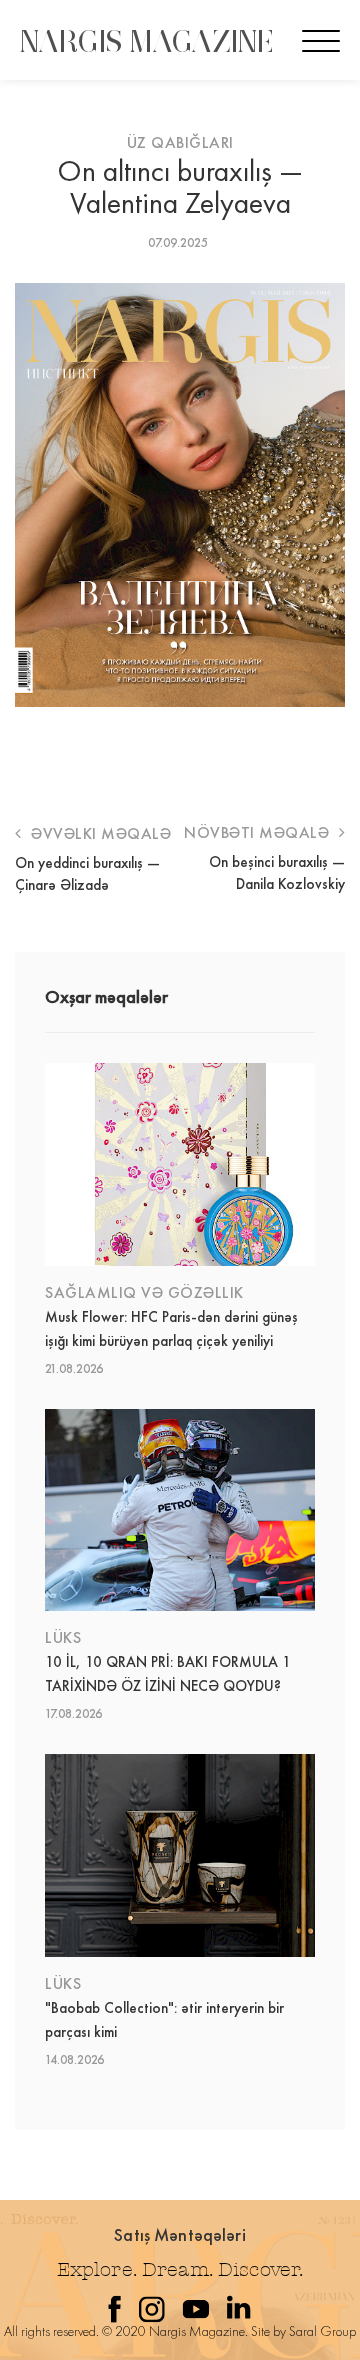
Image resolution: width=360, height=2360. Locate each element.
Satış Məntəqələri (180, 2234)
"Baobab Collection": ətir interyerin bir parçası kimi (164, 2020)
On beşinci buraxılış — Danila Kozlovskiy (277, 873)
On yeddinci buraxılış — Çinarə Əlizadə (87, 874)
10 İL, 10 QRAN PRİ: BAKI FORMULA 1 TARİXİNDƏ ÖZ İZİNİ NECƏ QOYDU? (168, 1674)
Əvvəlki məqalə (99, 833)
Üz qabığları (180, 142)
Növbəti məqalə (259, 832)
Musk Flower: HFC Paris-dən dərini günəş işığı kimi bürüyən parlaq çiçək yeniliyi (171, 1329)
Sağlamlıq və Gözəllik (144, 1292)
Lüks (63, 1637)
